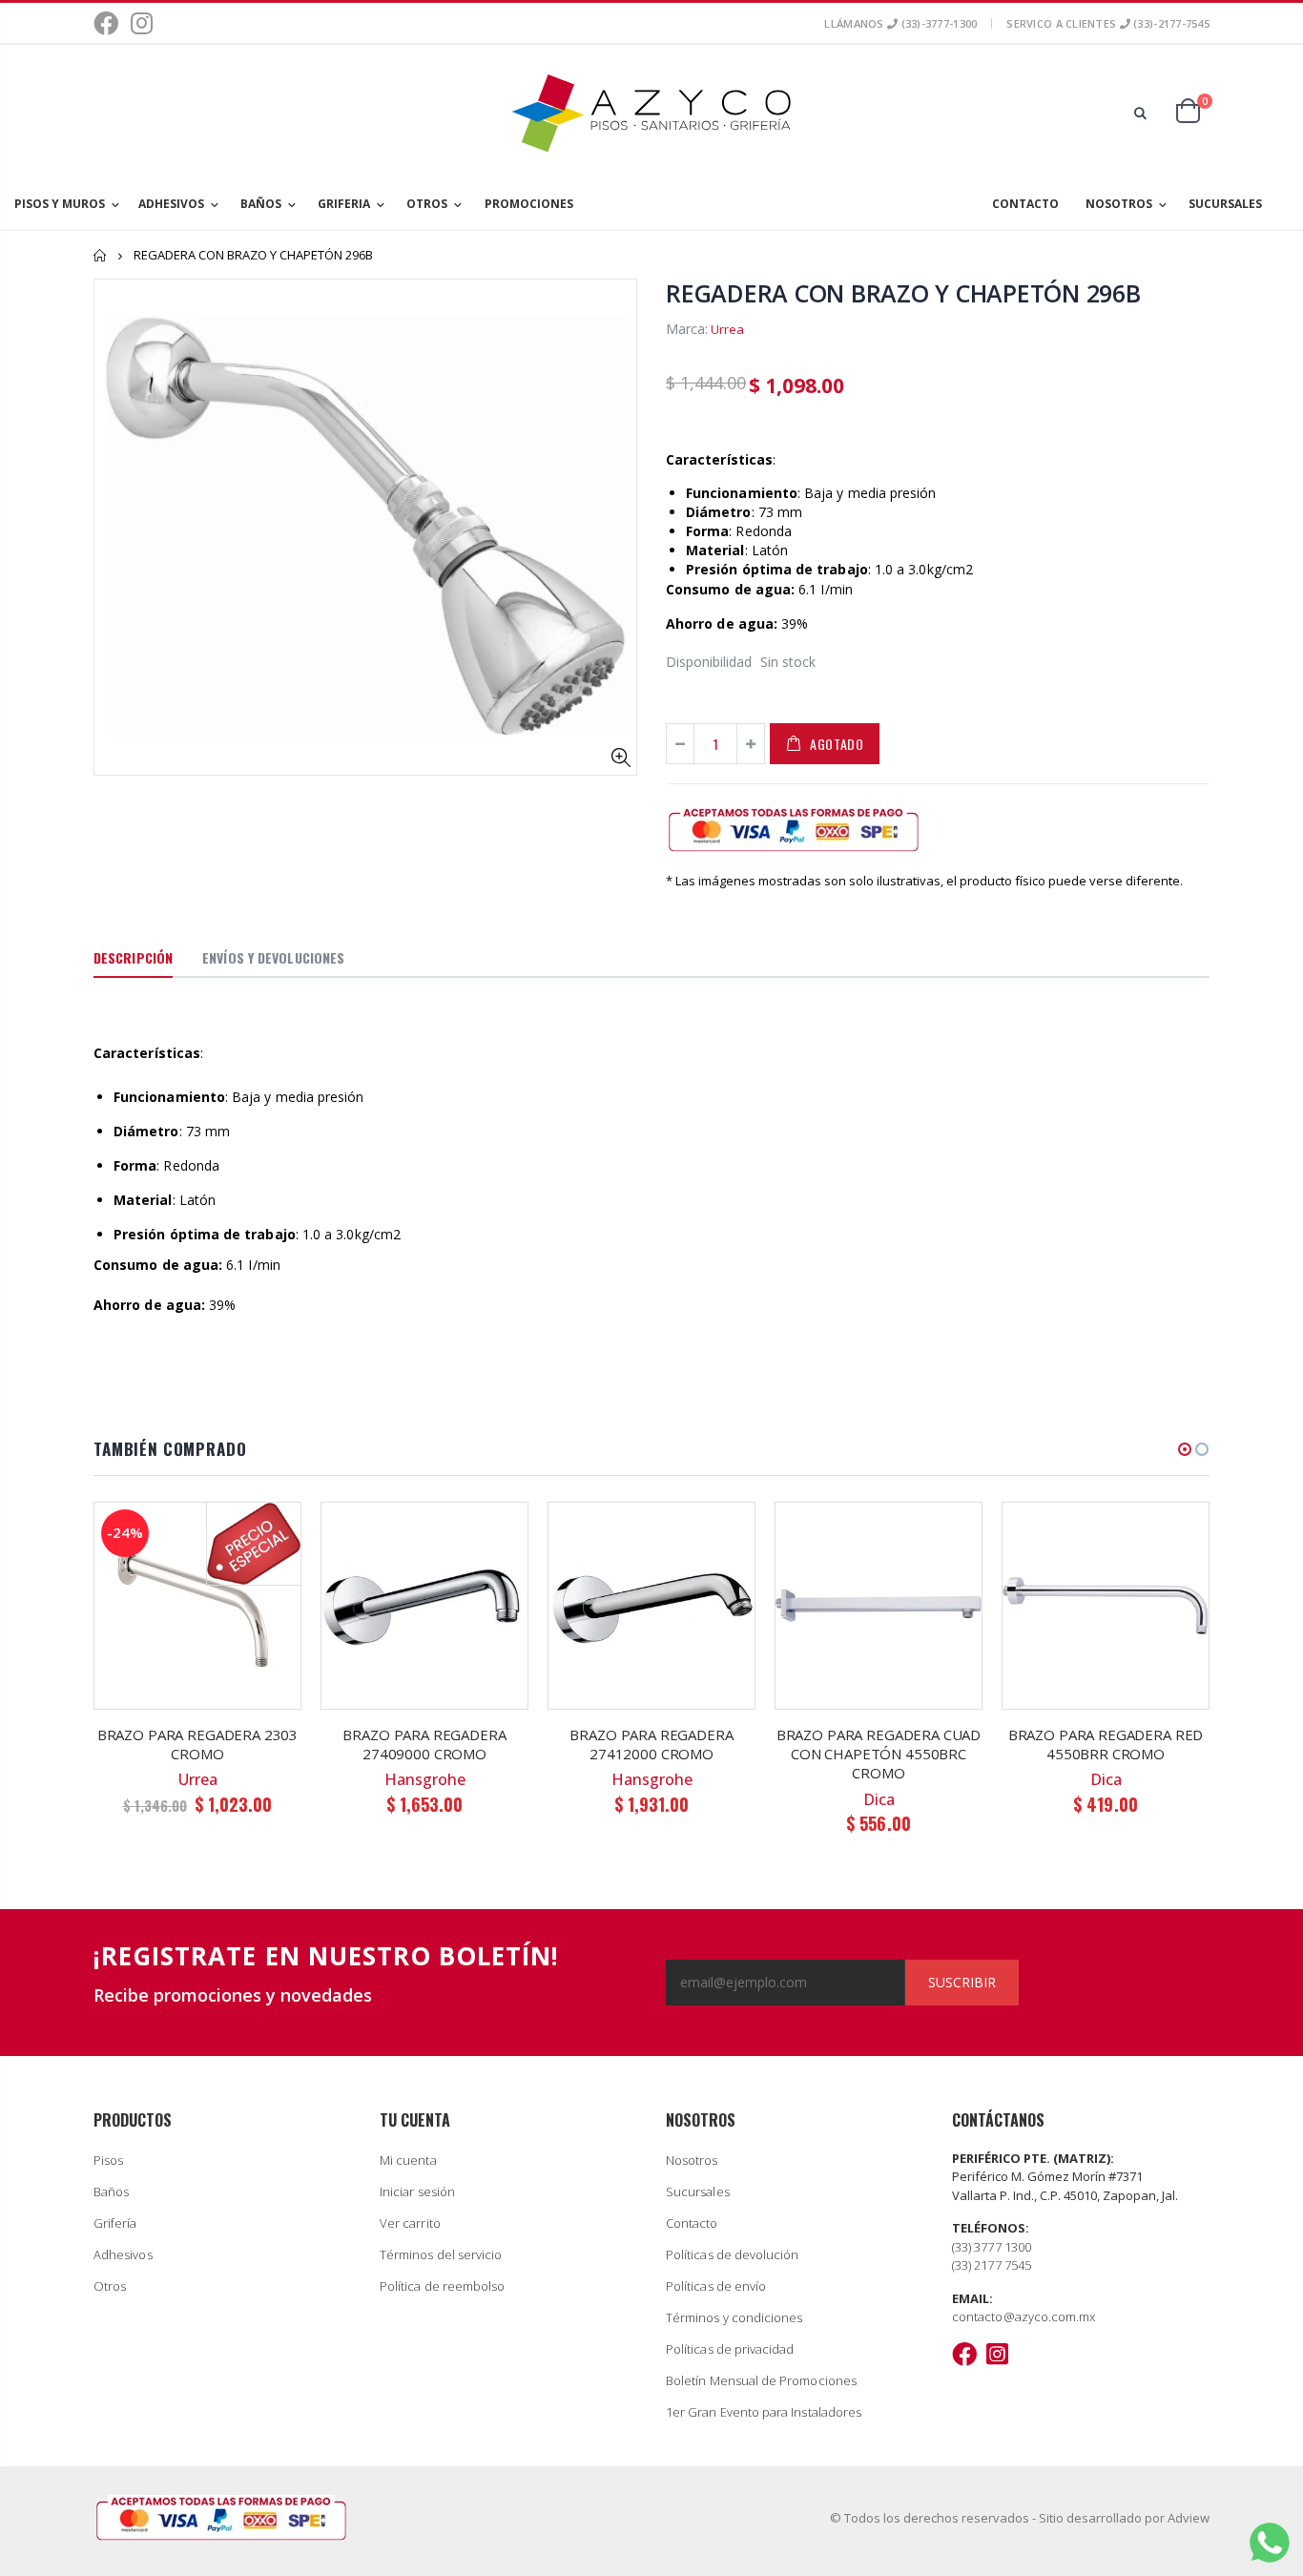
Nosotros (692, 2160)
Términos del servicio (441, 2254)
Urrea (727, 329)
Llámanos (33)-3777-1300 (900, 23)
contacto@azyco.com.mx (1024, 2316)
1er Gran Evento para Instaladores (764, 2412)
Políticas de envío (716, 2286)
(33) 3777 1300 (992, 2247)
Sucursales (698, 2192)
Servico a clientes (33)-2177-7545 (1108, 23)
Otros (110, 2286)
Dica (879, 1799)
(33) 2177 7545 (992, 2265)
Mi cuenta (408, 2160)
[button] (1185, 1449)
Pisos (108, 2160)
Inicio (101, 255)
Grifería (115, 2223)
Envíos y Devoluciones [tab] (273, 957)
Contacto (692, 2223)
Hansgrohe (425, 1779)
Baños (111, 2192)
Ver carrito (410, 2223)
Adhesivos (123, 2254)
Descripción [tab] (133, 957)
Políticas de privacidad (730, 2349)
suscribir (962, 1982)
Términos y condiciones (734, 2317)
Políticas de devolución (733, 2254)
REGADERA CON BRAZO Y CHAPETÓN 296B (903, 293)
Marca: (687, 329)
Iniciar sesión (417, 2192)
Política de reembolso (442, 2286)
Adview (1189, 2518)
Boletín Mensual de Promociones (761, 2380)
